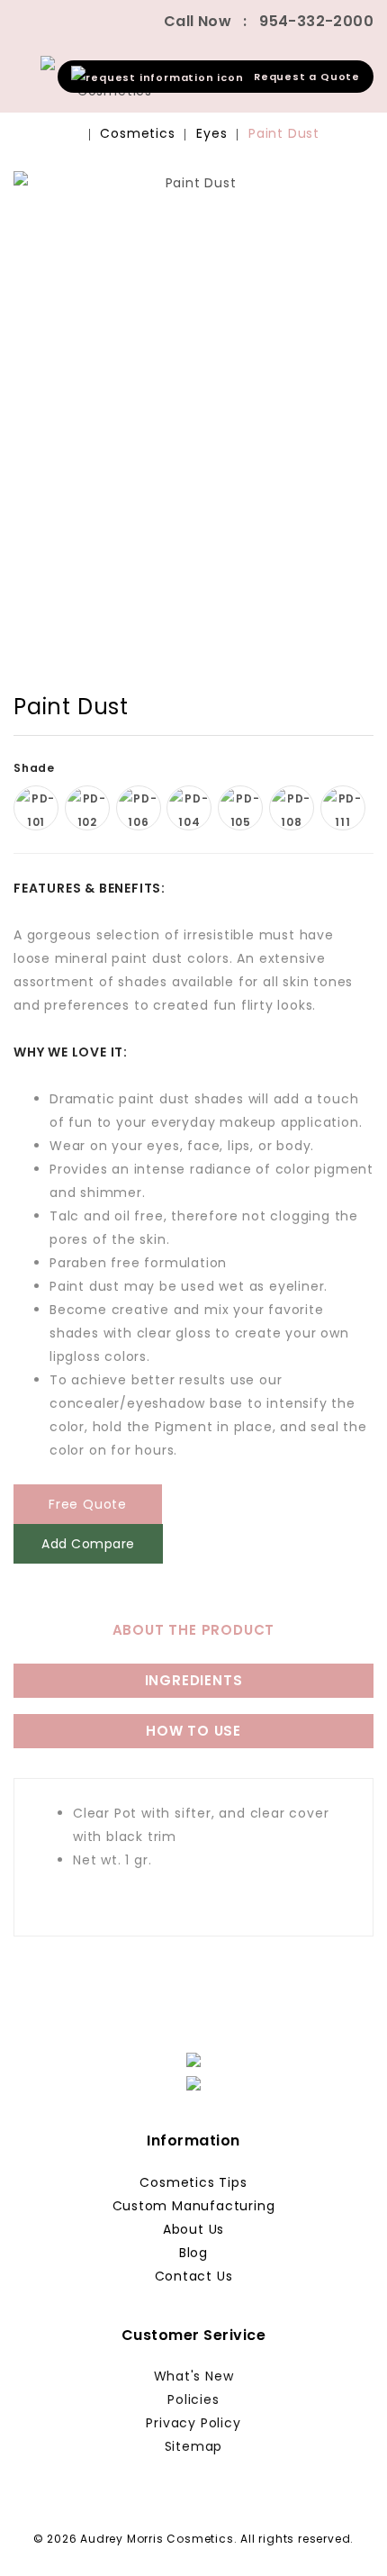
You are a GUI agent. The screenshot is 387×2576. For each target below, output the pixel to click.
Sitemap (194, 2446)
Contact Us (194, 2276)
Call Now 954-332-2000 (269, 21)
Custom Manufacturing (194, 2206)
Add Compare (88, 1544)
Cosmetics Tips (193, 2182)
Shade (36, 768)
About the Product (194, 1630)
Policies (193, 2399)
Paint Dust (284, 133)
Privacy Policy (193, 2423)
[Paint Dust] (193, 396)
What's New (194, 2376)
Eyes (211, 133)
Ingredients (194, 1680)
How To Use (193, 1731)
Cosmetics (137, 133)
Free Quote (88, 1504)
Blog (193, 2253)
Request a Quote (302, 77)
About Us (193, 2229)
